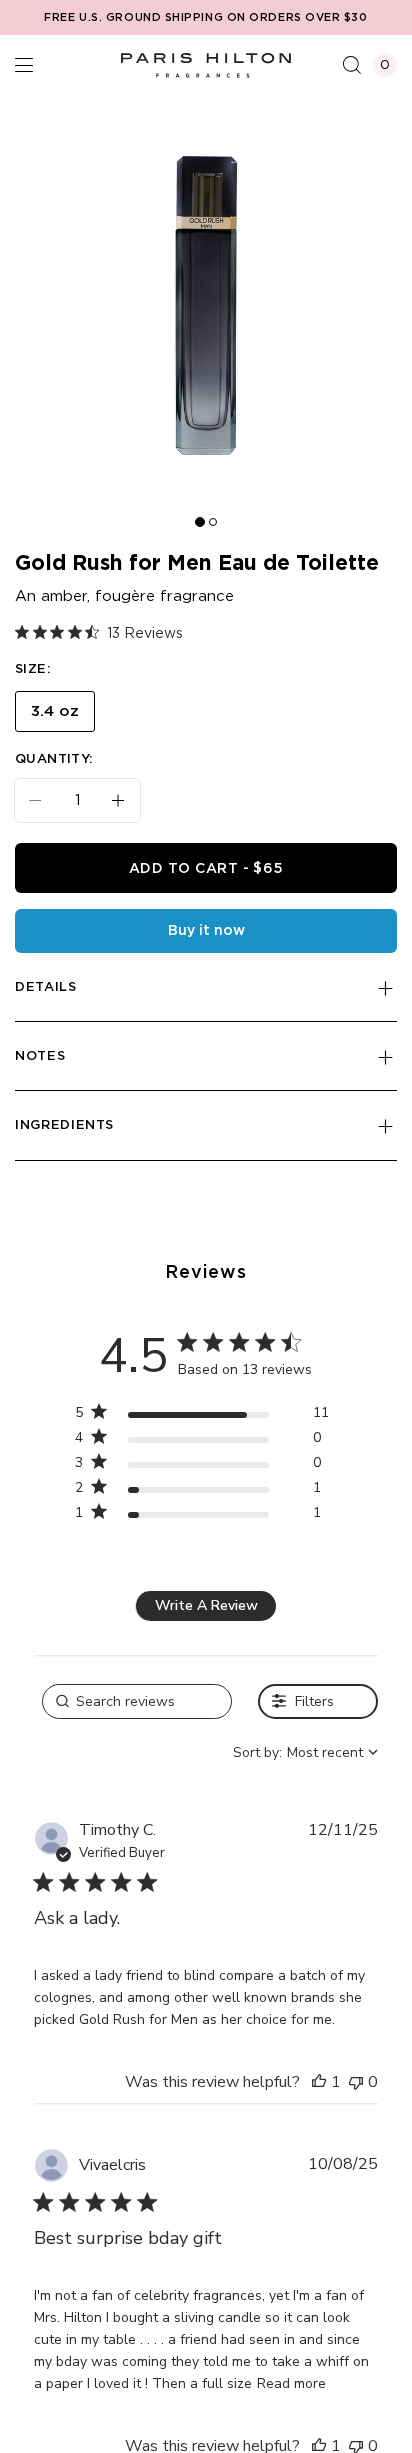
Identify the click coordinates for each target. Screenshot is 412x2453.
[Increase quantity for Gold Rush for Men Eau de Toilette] (126, 800)
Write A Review (206, 1605)
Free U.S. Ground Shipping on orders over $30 (205, 18)
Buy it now (206, 931)
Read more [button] (291, 2383)
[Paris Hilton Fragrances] (206, 65)
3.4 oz (55, 711)
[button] (24, 65)
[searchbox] (137, 1701)
